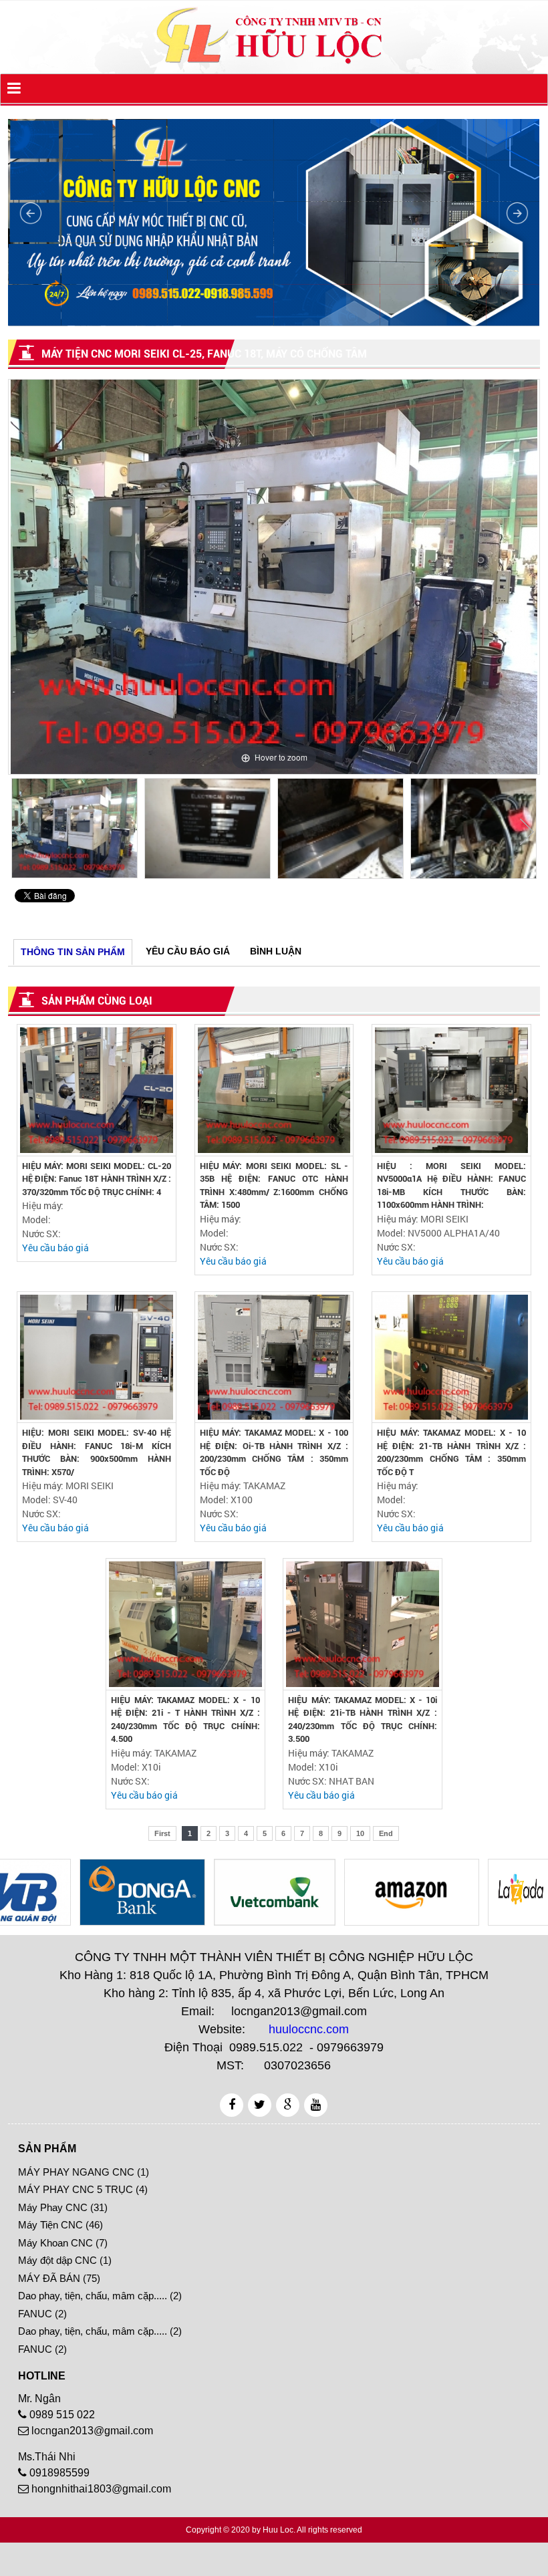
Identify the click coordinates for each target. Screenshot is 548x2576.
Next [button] (527, 831)
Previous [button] (21, 831)
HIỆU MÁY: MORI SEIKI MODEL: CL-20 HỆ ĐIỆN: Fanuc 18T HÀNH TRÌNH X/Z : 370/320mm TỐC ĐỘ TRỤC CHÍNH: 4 (97, 1179)
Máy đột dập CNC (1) (65, 2260)
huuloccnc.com (309, 2029)
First (162, 1833)
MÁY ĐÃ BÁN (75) (59, 2278)
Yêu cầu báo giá (55, 1248)
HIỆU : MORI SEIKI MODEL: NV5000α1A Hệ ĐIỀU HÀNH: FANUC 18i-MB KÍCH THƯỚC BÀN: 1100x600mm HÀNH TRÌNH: (451, 1186)
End (386, 1833)
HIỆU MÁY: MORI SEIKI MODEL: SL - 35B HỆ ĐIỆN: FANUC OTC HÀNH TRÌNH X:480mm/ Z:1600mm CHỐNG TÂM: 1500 (274, 1186)
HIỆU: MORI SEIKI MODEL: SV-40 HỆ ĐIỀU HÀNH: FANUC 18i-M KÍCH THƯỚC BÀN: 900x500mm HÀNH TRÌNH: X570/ (97, 1452)
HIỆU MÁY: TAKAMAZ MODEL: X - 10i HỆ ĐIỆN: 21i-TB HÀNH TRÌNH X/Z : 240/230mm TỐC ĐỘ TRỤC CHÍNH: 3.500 (363, 1720)
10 (360, 1833)
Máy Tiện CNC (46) (60, 2225)
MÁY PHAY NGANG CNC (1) (84, 2172)
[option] (274, 577)
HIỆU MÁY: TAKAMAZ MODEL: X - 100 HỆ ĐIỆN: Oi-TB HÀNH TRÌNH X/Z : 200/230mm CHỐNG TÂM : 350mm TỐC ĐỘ (274, 1452)
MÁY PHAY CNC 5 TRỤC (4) (83, 2189)
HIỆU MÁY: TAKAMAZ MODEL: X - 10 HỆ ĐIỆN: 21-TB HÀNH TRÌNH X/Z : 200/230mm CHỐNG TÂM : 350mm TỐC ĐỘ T (451, 1452)
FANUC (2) (42, 2314)
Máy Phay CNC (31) (63, 2207)
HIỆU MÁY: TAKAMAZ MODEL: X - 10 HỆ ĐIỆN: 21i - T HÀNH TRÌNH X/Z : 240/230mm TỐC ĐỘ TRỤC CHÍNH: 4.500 (185, 1720)
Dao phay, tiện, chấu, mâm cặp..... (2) (100, 2296)
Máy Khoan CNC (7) (63, 2243)
